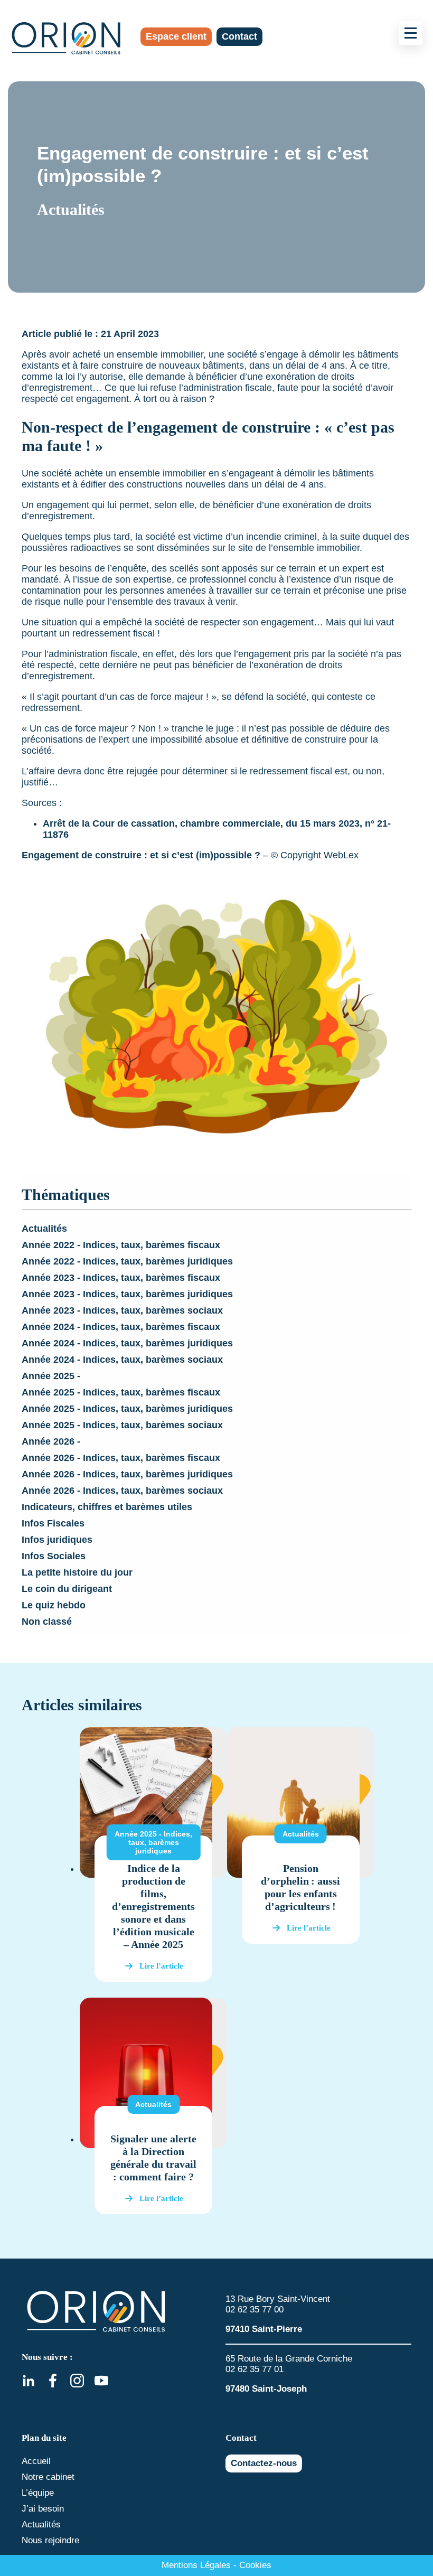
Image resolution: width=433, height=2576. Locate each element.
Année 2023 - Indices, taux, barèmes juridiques (127, 1294)
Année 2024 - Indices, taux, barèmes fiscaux (121, 1327)
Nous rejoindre (50, 2540)
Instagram (77, 2381)
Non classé (47, 1622)
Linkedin (29, 2381)
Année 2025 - (51, 1376)
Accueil (36, 2461)
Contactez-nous (264, 2463)
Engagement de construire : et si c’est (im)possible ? (141, 855)
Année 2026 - (51, 1441)
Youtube (101, 2381)
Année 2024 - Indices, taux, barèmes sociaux (122, 1360)
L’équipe (38, 2493)
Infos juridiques (57, 1540)
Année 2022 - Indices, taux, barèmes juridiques (127, 1261)
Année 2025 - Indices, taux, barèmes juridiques (127, 1409)
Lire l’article (161, 1966)
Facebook (53, 2381)
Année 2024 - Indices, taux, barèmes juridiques (127, 1343)
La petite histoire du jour (77, 1572)
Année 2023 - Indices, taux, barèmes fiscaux (121, 1278)
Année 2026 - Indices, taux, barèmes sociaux (122, 1491)
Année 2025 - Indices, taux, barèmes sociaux (122, 1425)
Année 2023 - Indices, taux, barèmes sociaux (122, 1310)
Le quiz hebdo (54, 1605)
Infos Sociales (54, 1556)
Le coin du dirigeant (67, 1589)
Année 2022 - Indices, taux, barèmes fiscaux (121, 1245)
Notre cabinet (48, 2477)
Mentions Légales (196, 2565)
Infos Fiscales (53, 1523)
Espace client (176, 36)
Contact (239, 36)
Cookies (255, 2565)
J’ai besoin (43, 2509)
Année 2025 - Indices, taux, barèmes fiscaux (121, 1392)
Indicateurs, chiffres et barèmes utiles (107, 1507)
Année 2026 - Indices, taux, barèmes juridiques (127, 1474)
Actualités (44, 1229)
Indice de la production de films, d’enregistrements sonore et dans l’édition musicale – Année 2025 (153, 1906)
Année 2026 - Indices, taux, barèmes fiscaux (121, 1458)
